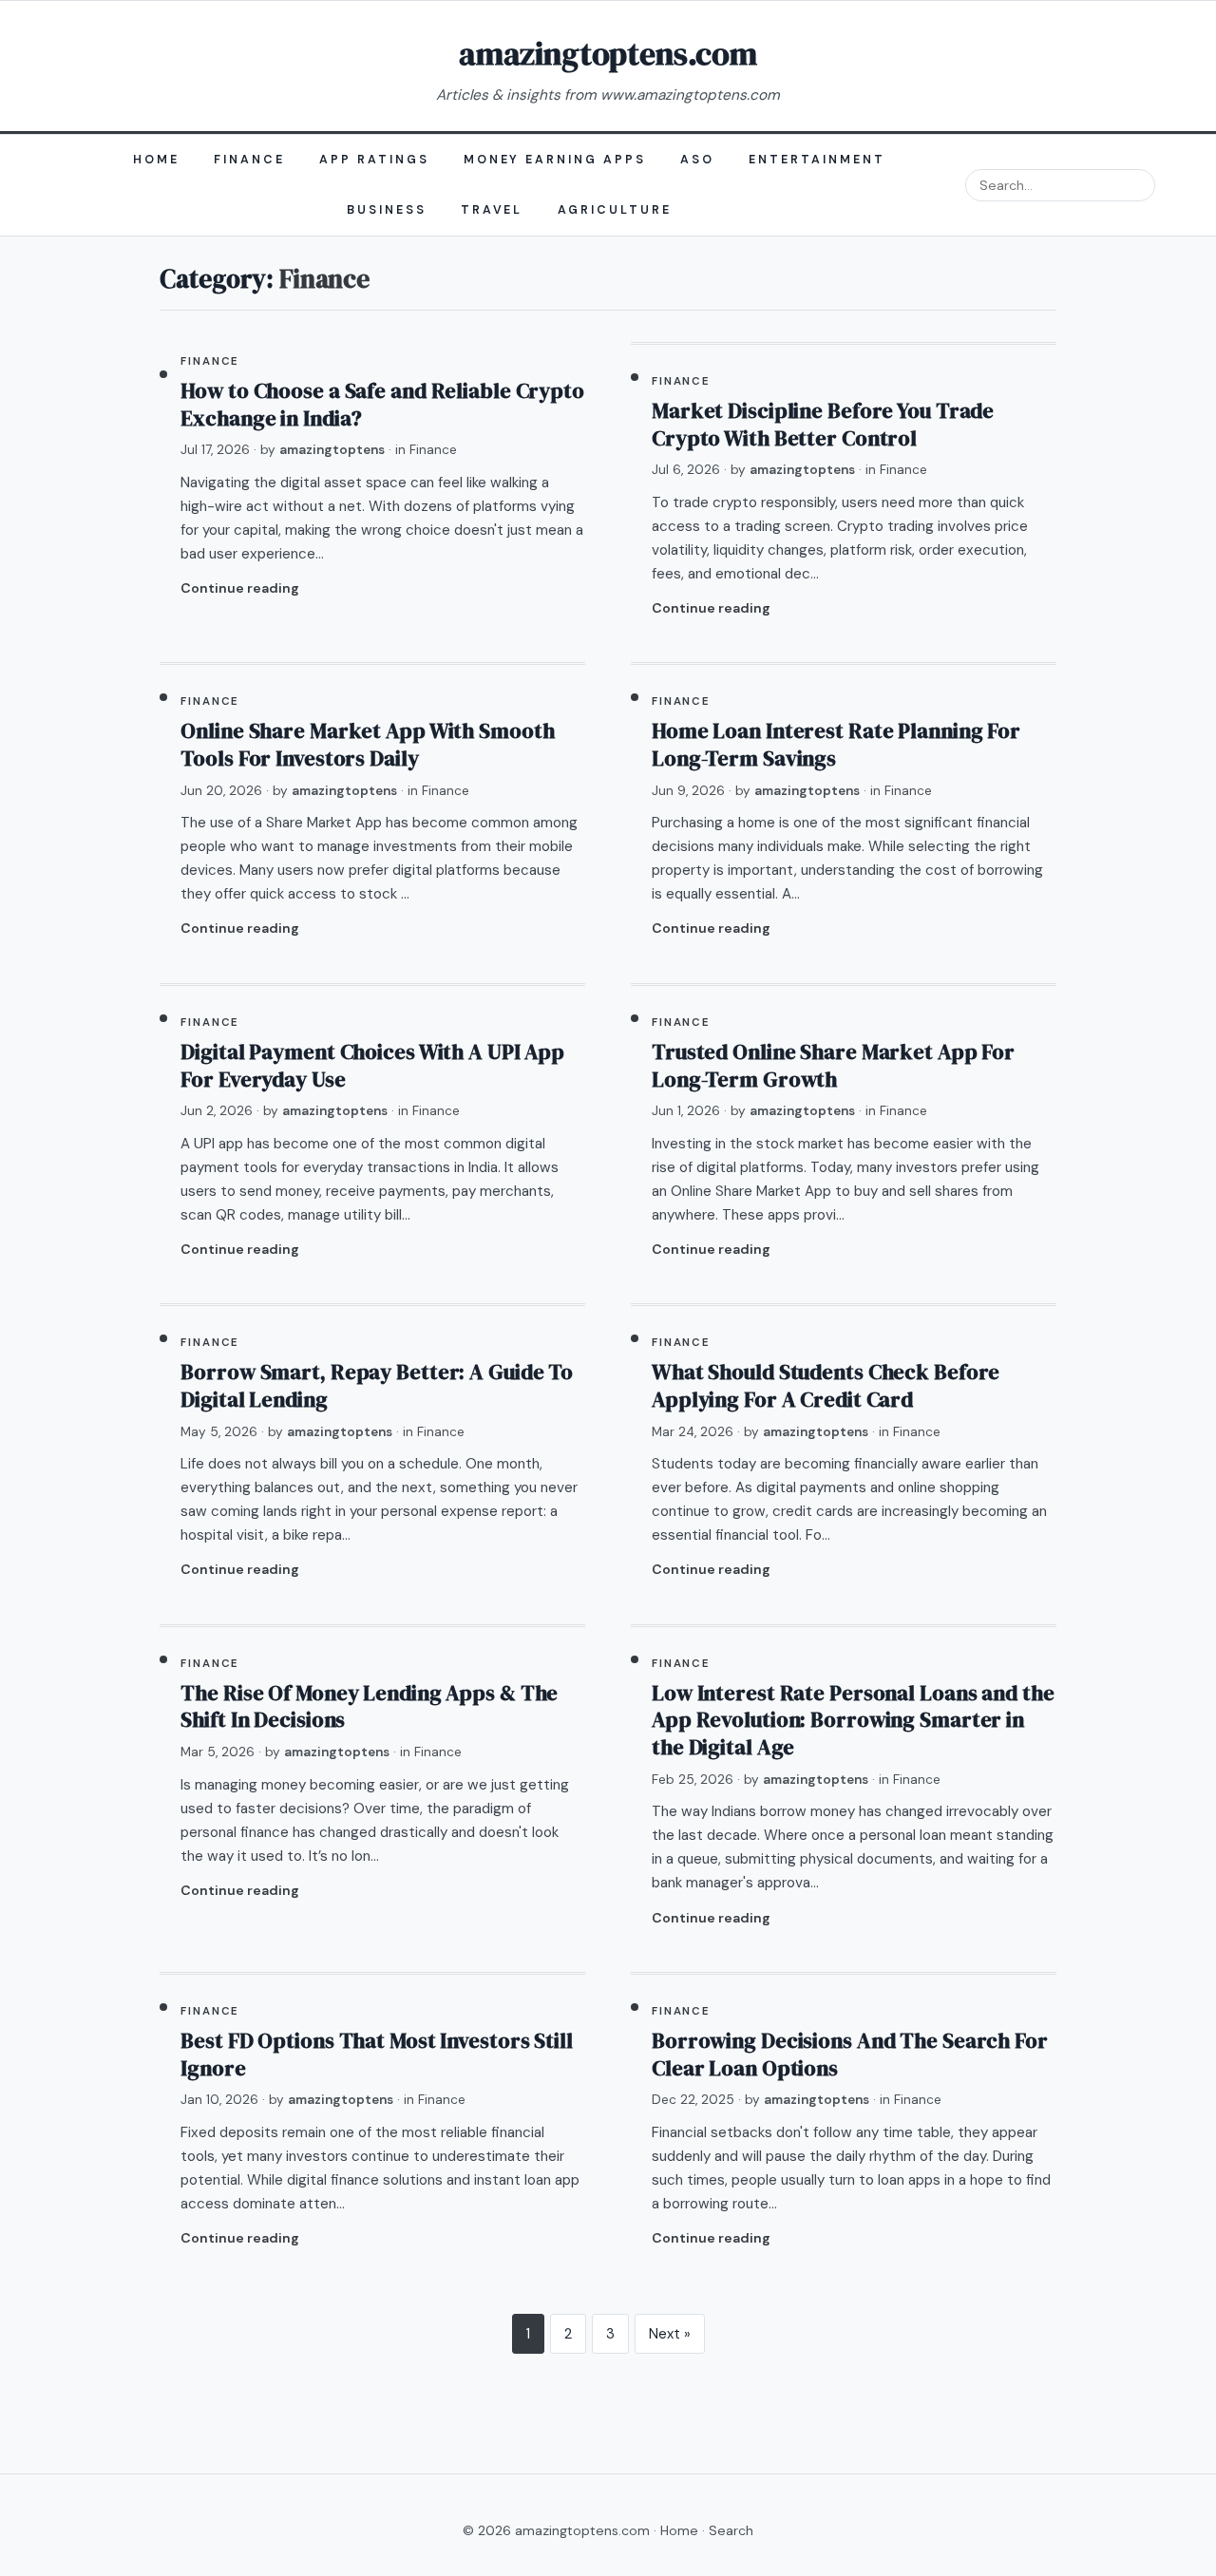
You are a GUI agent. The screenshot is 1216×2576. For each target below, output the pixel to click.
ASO (697, 160)
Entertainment (817, 160)
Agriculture (615, 210)
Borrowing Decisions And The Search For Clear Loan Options (850, 2055)
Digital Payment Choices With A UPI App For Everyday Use (372, 1066)
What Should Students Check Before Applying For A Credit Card (826, 1386)
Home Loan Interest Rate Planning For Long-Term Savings (836, 745)
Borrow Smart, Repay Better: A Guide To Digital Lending (377, 1386)
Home (156, 160)
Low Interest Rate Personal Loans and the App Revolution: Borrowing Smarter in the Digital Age (853, 1720)
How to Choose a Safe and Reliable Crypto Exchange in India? (382, 405)
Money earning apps (555, 160)
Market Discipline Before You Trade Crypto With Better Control (823, 425)
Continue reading (240, 588)
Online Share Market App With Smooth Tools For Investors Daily (367, 745)
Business (387, 210)
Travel (492, 210)
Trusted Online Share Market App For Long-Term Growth (833, 1066)
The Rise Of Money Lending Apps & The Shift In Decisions (369, 1707)
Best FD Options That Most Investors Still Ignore (376, 2055)
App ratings (374, 160)
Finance (249, 160)
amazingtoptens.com (608, 53)
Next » (670, 2334)
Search (731, 2530)
